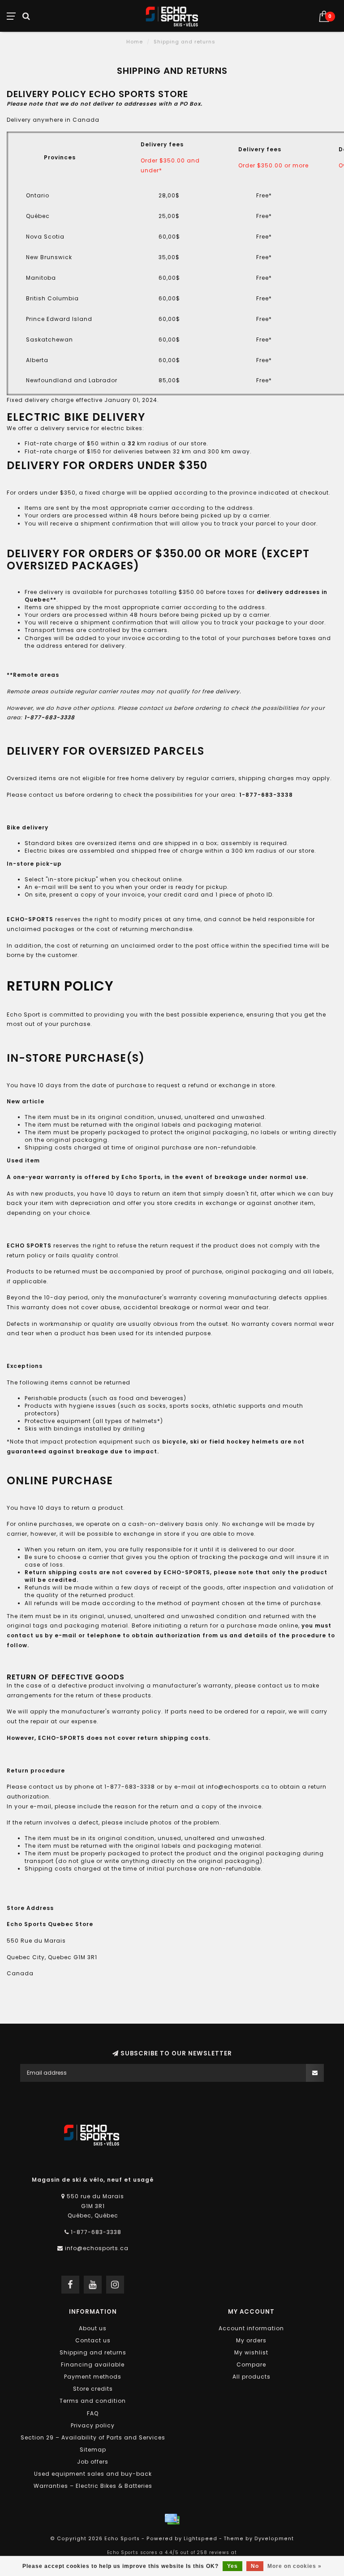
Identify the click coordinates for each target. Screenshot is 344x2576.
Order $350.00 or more (273, 165)
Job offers (93, 2462)
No (255, 2566)
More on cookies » (295, 2566)
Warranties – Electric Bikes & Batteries (93, 2486)
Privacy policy (93, 2425)
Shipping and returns (93, 2352)
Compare (251, 2365)
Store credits (93, 2389)
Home (135, 42)
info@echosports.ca (97, 2248)
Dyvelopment (274, 2539)
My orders (251, 2340)
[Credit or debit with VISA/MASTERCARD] (172, 2519)
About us (93, 2328)
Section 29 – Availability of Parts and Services (93, 2437)
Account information (251, 2328)
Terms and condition (93, 2401)
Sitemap (93, 2450)
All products (252, 2377)
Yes (232, 2566)
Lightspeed (200, 2539)
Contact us (93, 2340)
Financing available (93, 2365)
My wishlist (251, 2352)
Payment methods (93, 2377)
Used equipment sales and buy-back (93, 2474)
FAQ (93, 2413)
